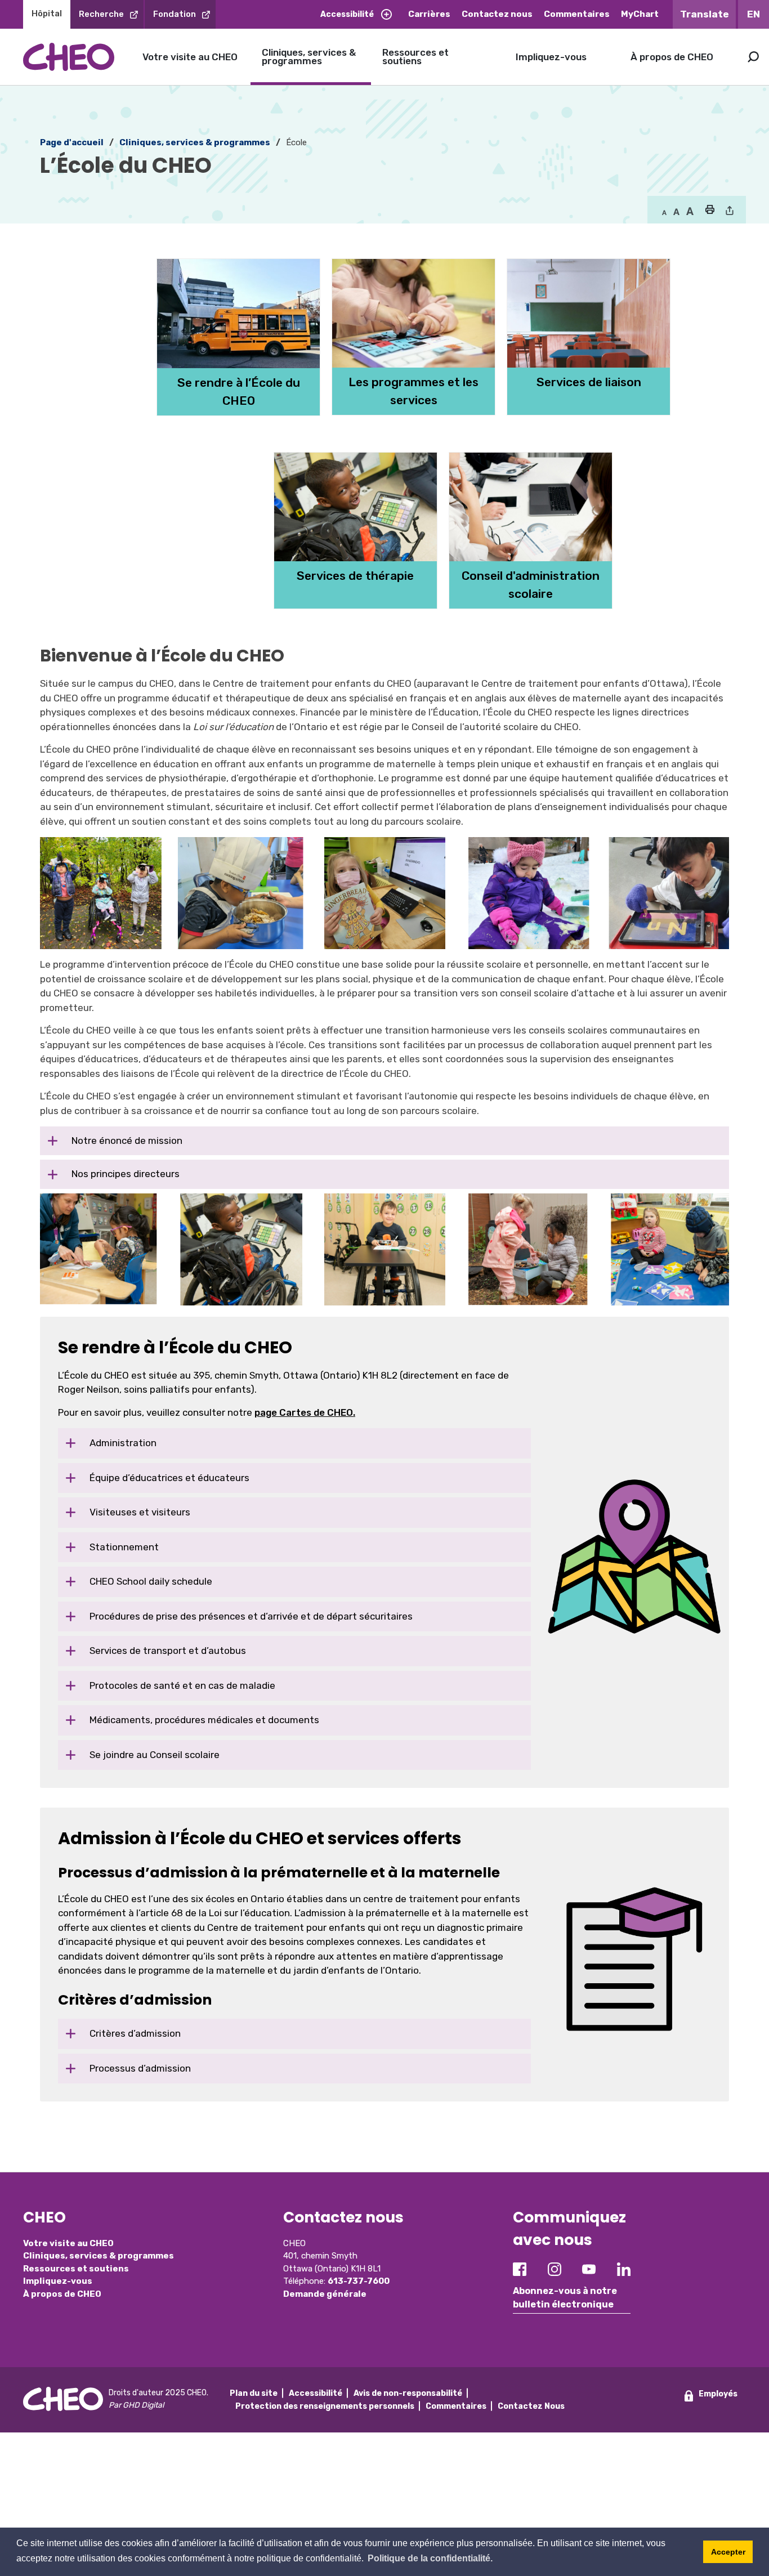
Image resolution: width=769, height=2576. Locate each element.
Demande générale (325, 2294)
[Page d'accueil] (69, 57)
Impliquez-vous (551, 57)
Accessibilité (347, 14)
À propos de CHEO (672, 57)
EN (754, 14)
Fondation (175, 14)
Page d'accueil (72, 142)
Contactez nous (497, 14)
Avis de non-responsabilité (408, 2393)
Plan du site (254, 2393)
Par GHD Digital (136, 2405)
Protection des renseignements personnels (325, 2406)
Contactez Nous (531, 2406)
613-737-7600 (359, 2281)
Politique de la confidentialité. (430, 2558)
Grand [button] (676, 212)
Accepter (728, 2552)
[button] (710, 211)
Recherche (101, 14)
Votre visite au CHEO (190, 57)
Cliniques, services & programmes (309, 57)
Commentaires (577, 14)
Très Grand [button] (690, 212)
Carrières (429, 14)
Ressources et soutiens (415, 57)
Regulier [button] (664, 212)
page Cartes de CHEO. (305, 1412)
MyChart (640, 14)
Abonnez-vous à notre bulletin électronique (565, 2298)
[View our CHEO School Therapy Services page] (333, 433)
